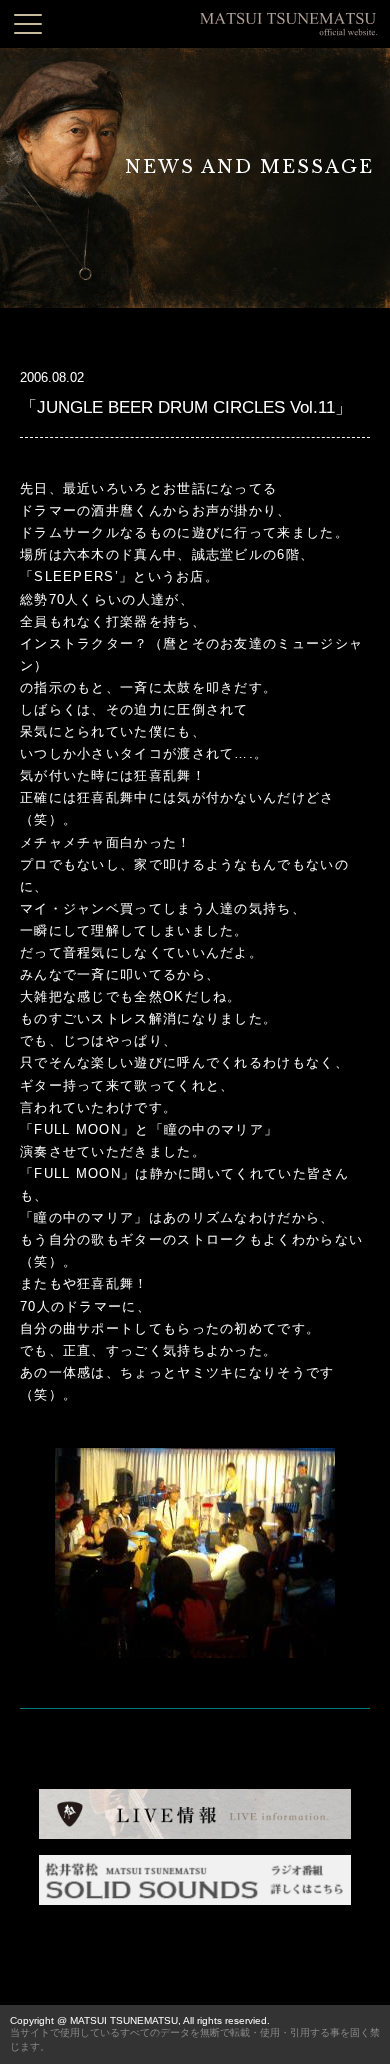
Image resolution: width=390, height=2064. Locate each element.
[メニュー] (28, 24)
